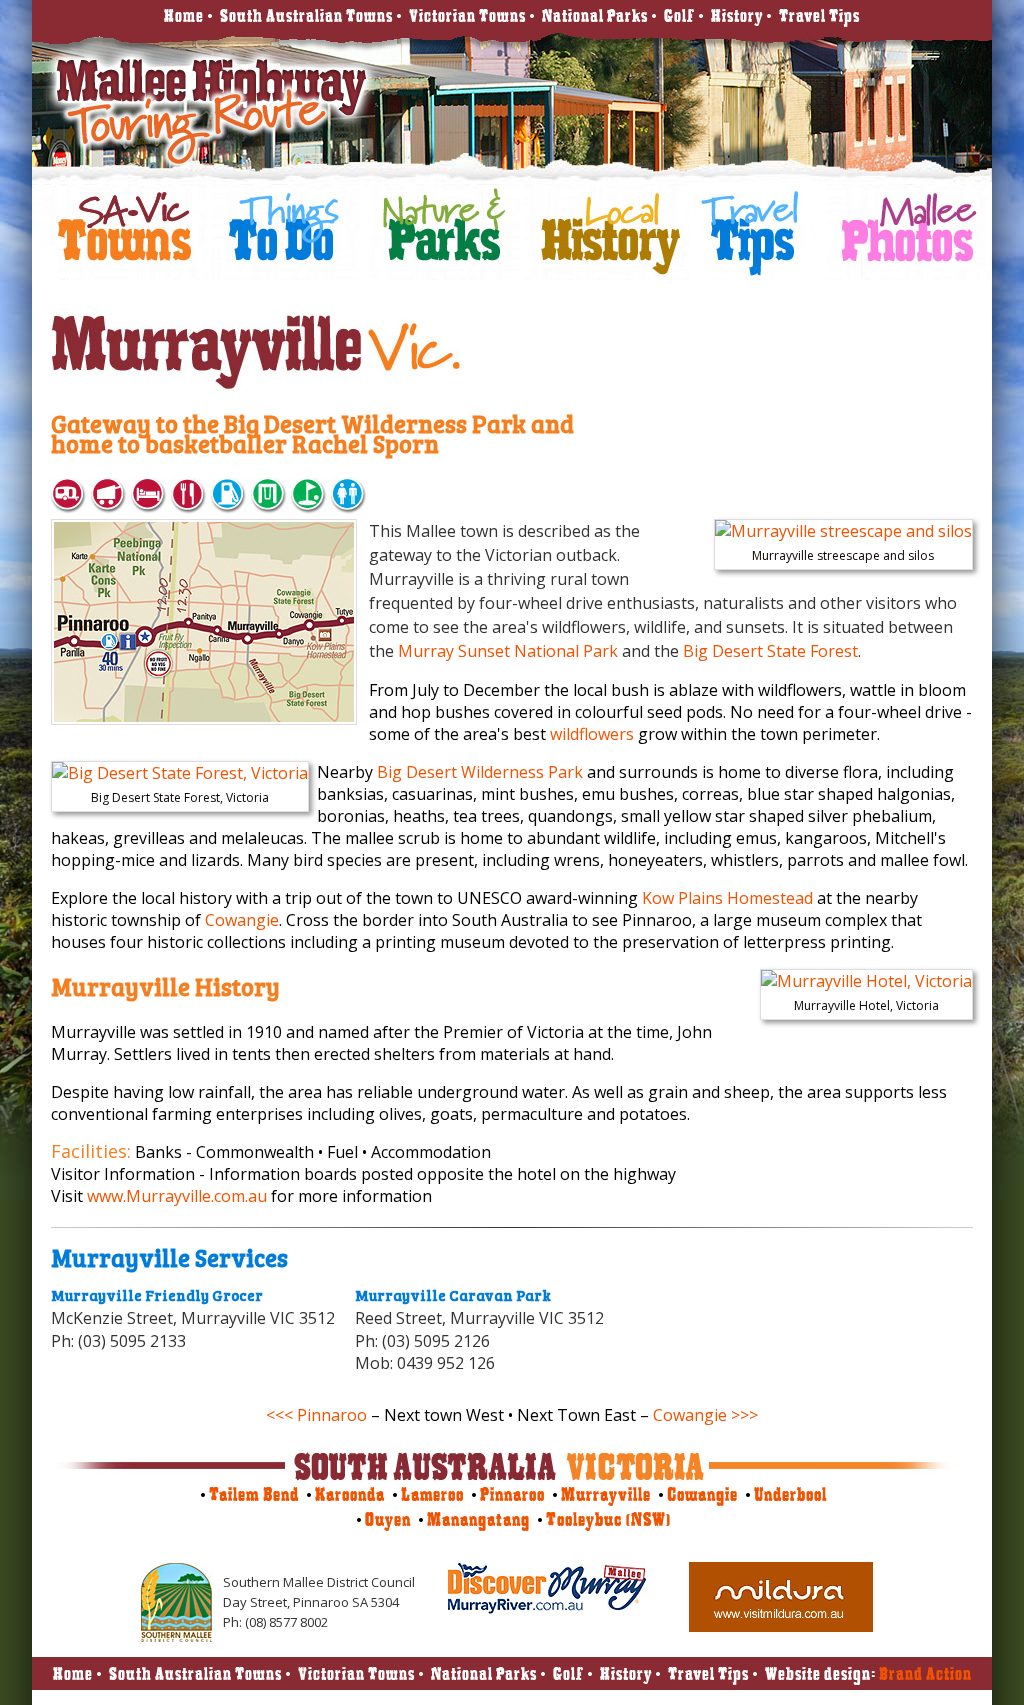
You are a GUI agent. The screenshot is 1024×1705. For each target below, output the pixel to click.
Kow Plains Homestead (727, 898)
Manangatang (478, 1519)
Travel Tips (819, 15)
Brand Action (925, 1673)
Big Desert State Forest (770, 651)
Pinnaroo (512, 1494)
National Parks (595, 15)
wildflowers (592, 734)
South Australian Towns (306, 15)
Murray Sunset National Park (508, 651)
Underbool (790, 1494)
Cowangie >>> (705, 1415)
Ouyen (388, 1519)
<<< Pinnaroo (316, 1415)
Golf (679, 15)
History (737, 15)
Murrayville (606, 1494)
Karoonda (350, 1494)
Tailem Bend (254, 1494)
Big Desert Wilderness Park (480, 772)
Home (184, 15)
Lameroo (432, 1494)
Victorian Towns (467, 15)
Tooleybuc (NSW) (608, 1519)
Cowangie (242, 920)
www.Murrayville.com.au (177, 1196)
